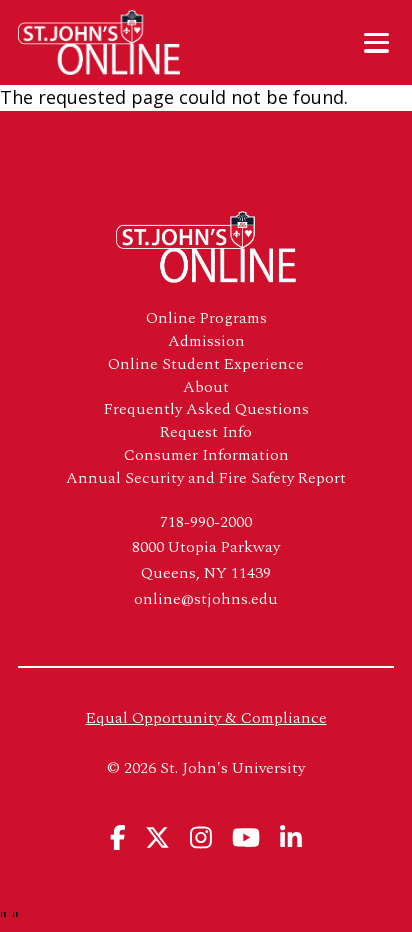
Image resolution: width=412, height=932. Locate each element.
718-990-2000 (206, 522)
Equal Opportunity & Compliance (206, 718)
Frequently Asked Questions (206, 409)
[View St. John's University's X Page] (157, 837)
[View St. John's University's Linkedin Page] (291, 837)
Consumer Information (206, 455)
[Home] (109, 42)
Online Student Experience (206, 364)
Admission (206, 341)
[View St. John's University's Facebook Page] (118, 837)
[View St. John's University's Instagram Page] (201, 837)
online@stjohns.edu (206, 599)
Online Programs (206, 318)
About (206, 387)
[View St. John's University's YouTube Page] (246, 837)
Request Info (206, 432)
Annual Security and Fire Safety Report (206, 478)
